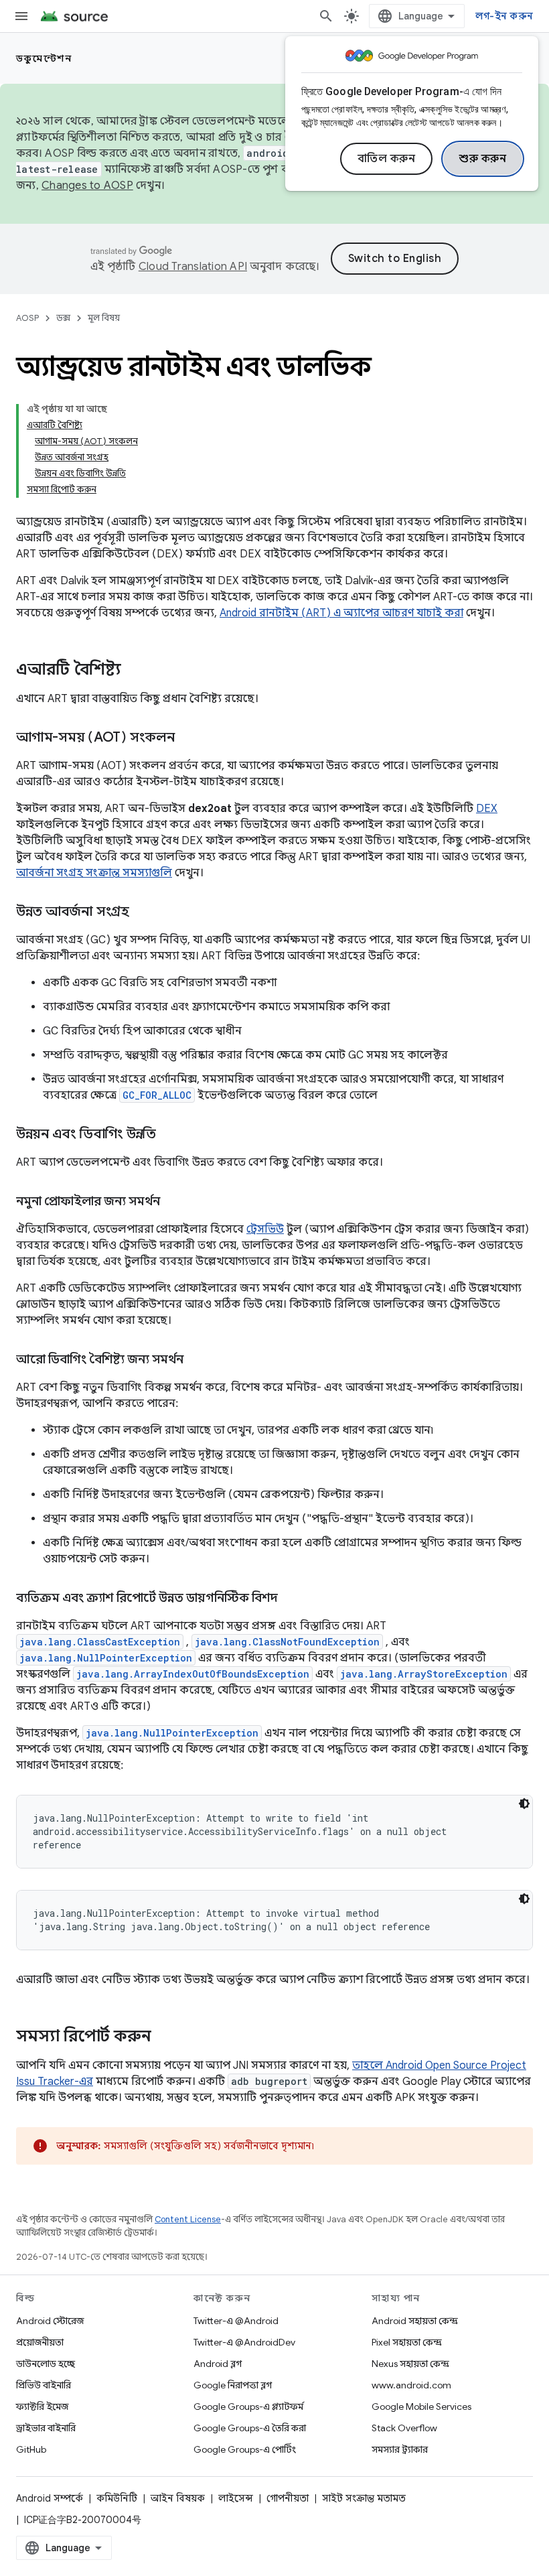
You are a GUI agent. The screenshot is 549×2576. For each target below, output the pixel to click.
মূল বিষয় (104, 318)
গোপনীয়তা (288, 2498)
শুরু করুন (483, 159)
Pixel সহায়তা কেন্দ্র (407, 2342)
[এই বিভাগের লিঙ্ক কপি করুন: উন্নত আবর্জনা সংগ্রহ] (143, 912)
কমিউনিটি (117, 2498)
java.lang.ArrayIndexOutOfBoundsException (193, 1674)
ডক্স (63, 318)
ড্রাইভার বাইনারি (46, 2428)
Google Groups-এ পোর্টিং (245, 2449)
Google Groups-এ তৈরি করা (250, 2428)
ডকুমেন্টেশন (44, 58)
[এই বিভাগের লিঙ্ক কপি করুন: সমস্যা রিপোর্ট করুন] (165, 2037)
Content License (188, 2219)
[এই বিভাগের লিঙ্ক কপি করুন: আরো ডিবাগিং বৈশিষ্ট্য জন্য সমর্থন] (197, 1361)
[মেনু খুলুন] (21, 16)
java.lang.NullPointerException (106, 1658)
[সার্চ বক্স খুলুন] (326, 16)
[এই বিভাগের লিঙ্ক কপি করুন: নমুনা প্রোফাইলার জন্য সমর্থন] (173, 1203)
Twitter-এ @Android (236, 2321)
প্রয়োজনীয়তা (40, 2342)
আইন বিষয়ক (178, 2498)
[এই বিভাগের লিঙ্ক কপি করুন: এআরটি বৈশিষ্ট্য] (135, 671)
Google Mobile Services (421, 2406)
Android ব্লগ (218, 2364)
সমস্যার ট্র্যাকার (400, 2449)
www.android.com (411, 2385)
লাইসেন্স (236, 2498)
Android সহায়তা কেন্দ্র (415, 2321)
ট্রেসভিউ (265, 1229)
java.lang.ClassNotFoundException (287, 1642)
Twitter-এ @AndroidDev (244, 2342)
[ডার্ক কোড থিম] (524, 1804)
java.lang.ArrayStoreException (424, 1674)
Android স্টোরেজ (50, 2321)
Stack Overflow (404, 2428)
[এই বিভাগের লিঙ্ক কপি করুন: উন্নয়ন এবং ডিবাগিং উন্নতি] (169, 1135)
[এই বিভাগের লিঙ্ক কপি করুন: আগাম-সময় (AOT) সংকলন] (188, 738)
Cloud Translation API (193, 267)
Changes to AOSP (87, 186)
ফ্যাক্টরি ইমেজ (42, 2406)
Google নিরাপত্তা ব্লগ (233, 2385)
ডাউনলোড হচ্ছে (46, 2364)
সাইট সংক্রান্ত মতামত (364, 2498)
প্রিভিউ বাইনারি (44, 2385)
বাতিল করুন (387, 159)
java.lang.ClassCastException (100, 1642)
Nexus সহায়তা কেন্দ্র (410, 2364)
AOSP (27, 318)
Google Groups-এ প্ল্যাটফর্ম (248, 2406)
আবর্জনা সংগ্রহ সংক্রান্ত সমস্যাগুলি (94, 873)
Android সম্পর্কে (50, 2498)
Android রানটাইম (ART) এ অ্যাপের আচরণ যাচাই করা (341, 613)
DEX (487, 809)
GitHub (31, 2449)
